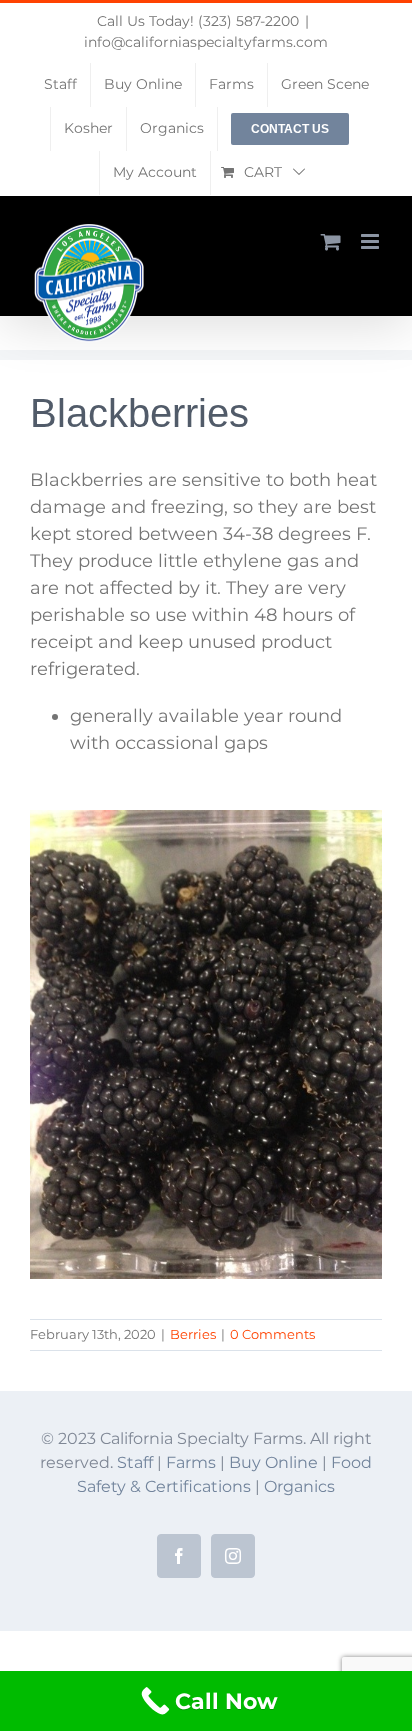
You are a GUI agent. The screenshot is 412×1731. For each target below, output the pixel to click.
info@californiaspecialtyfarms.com (206, 42)
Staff (135, 1462)
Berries (193, 1334)
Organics (299, 1486)
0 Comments (272, 1334)
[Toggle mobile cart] (331, 241)
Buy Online (275, 1462)
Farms (191, 1462)
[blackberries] (206, 819)
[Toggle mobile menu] (371, 241)
